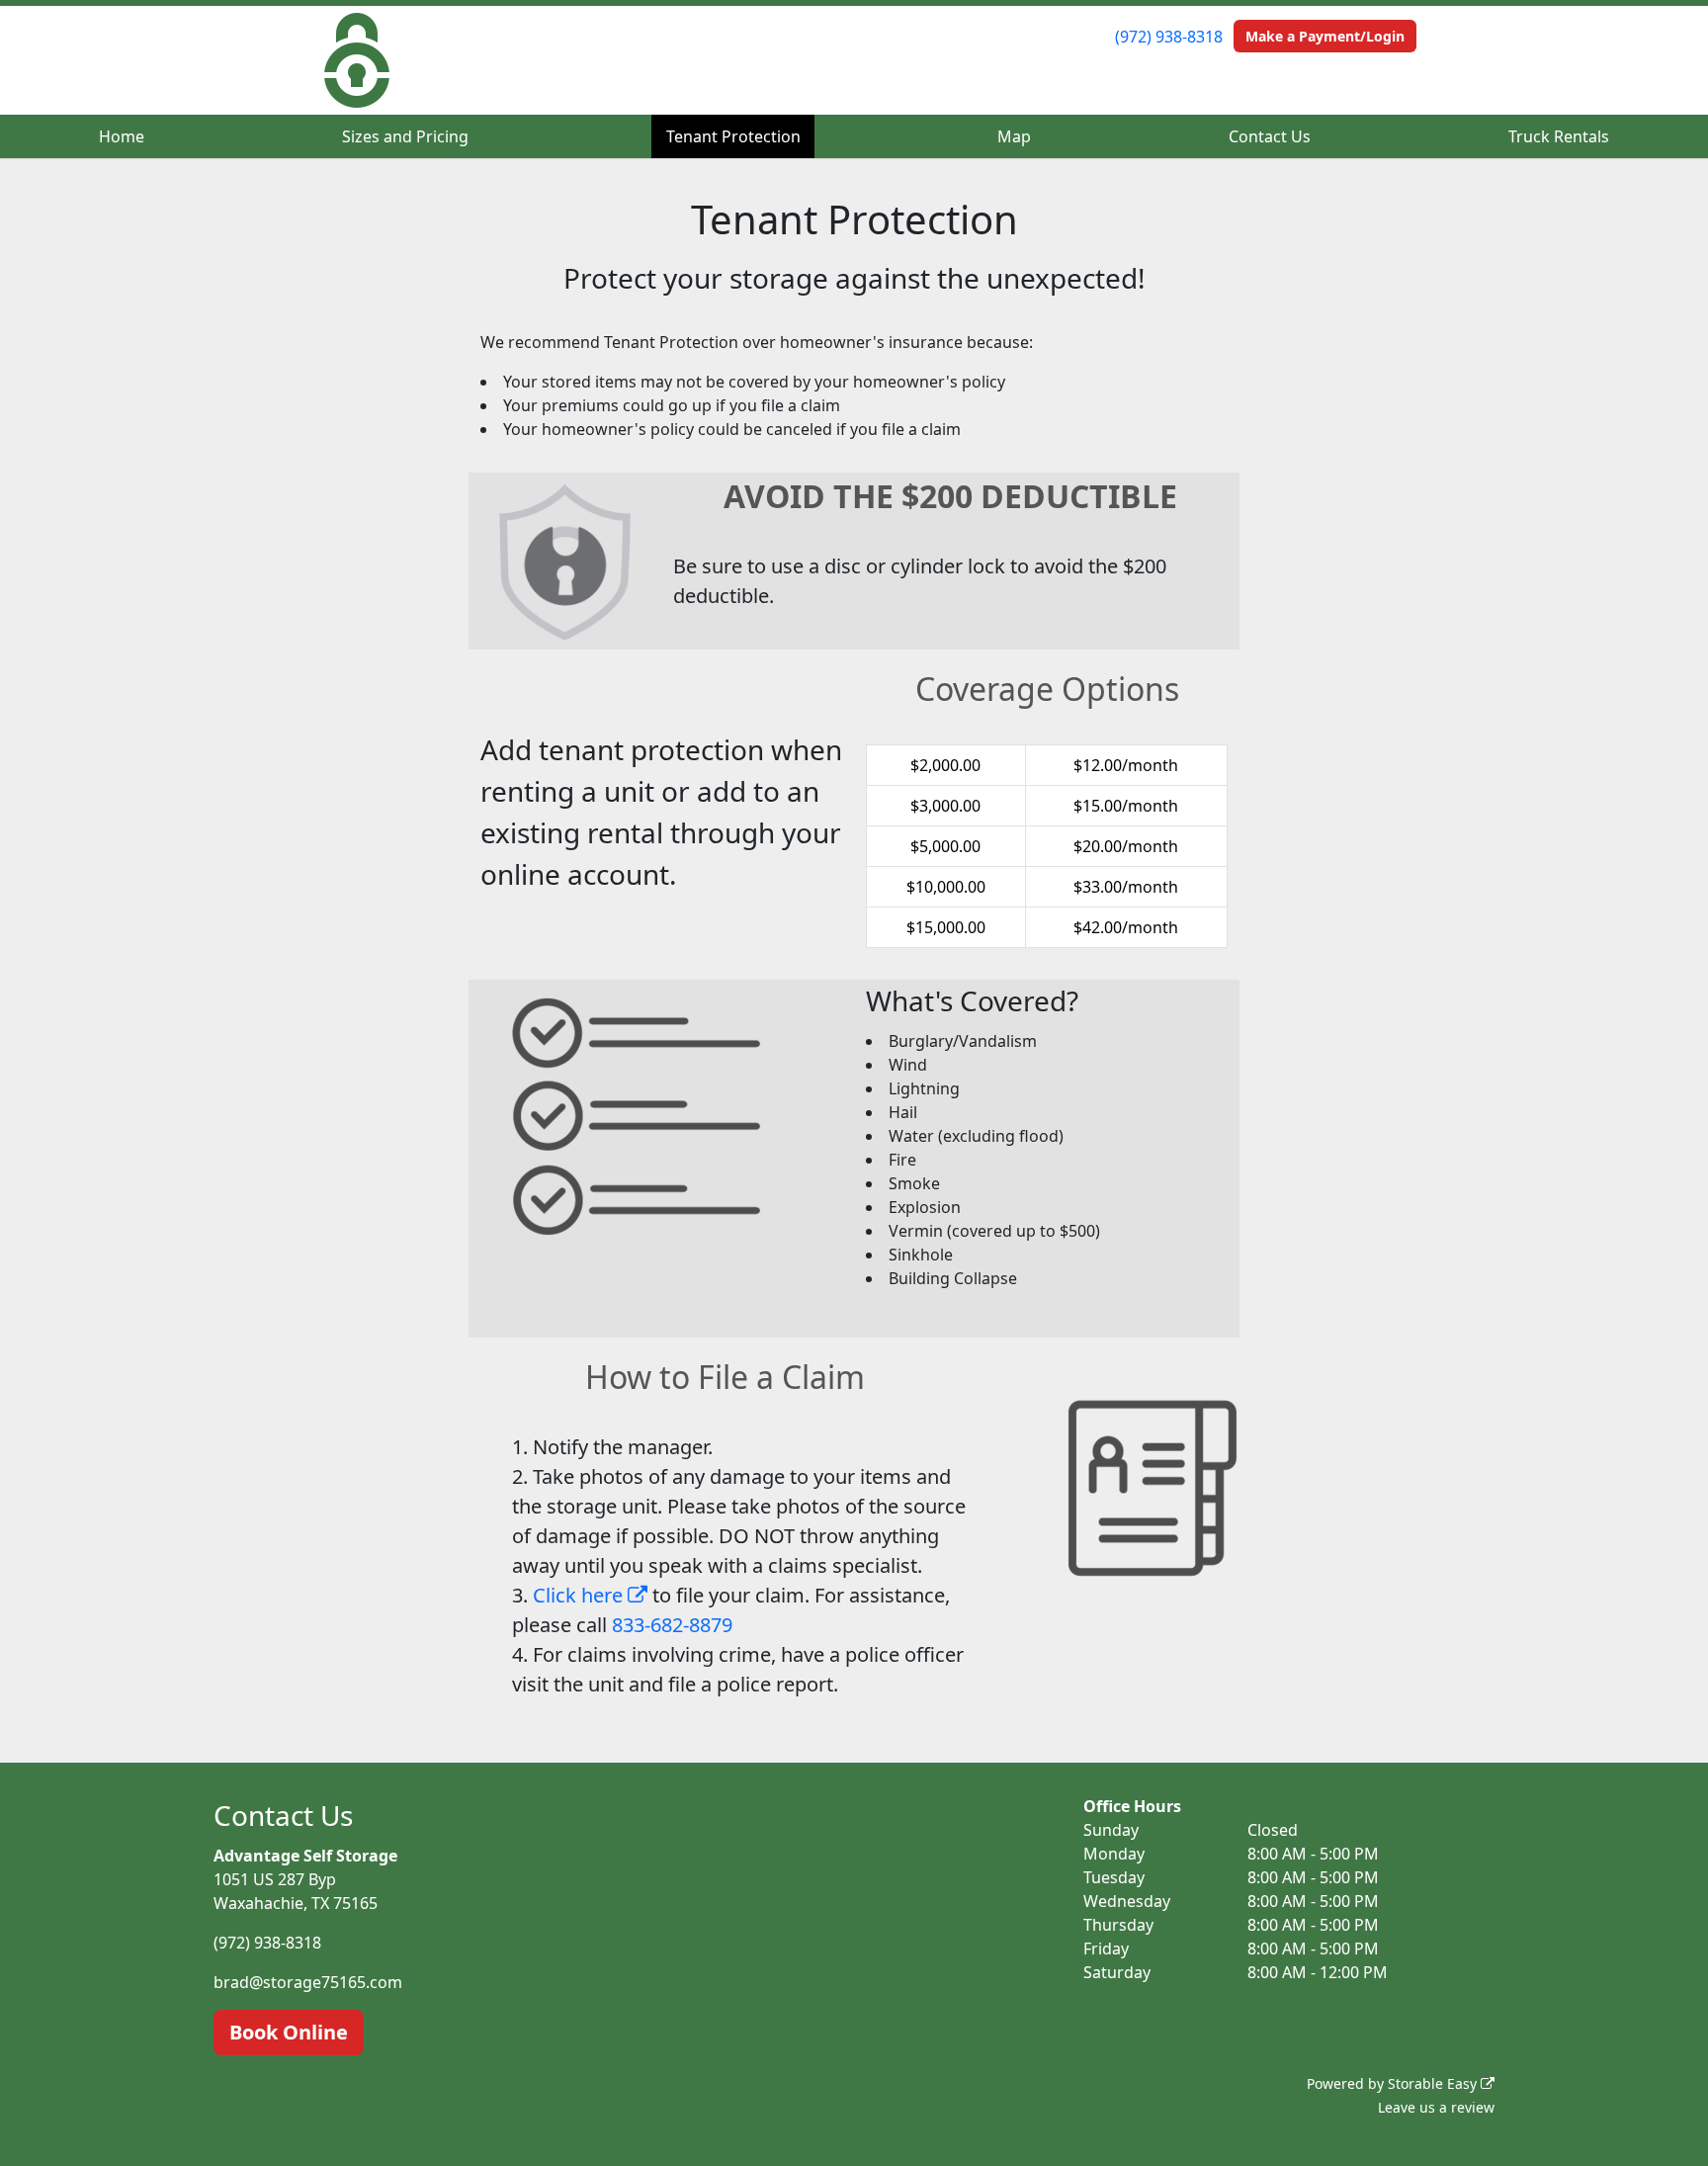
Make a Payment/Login (1325, 36)
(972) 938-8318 (1169, 37)
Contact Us (1270, 136)
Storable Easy (1434, 2083)
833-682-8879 (672, 1625)
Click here (580, 1595)
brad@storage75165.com (308, 1982)
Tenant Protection (733, 136)
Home (122, 136)
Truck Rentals (1559, 136)
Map (1014, 136)
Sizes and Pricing (405, 136)
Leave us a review (1436, 2107)
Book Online (289, 2032)
